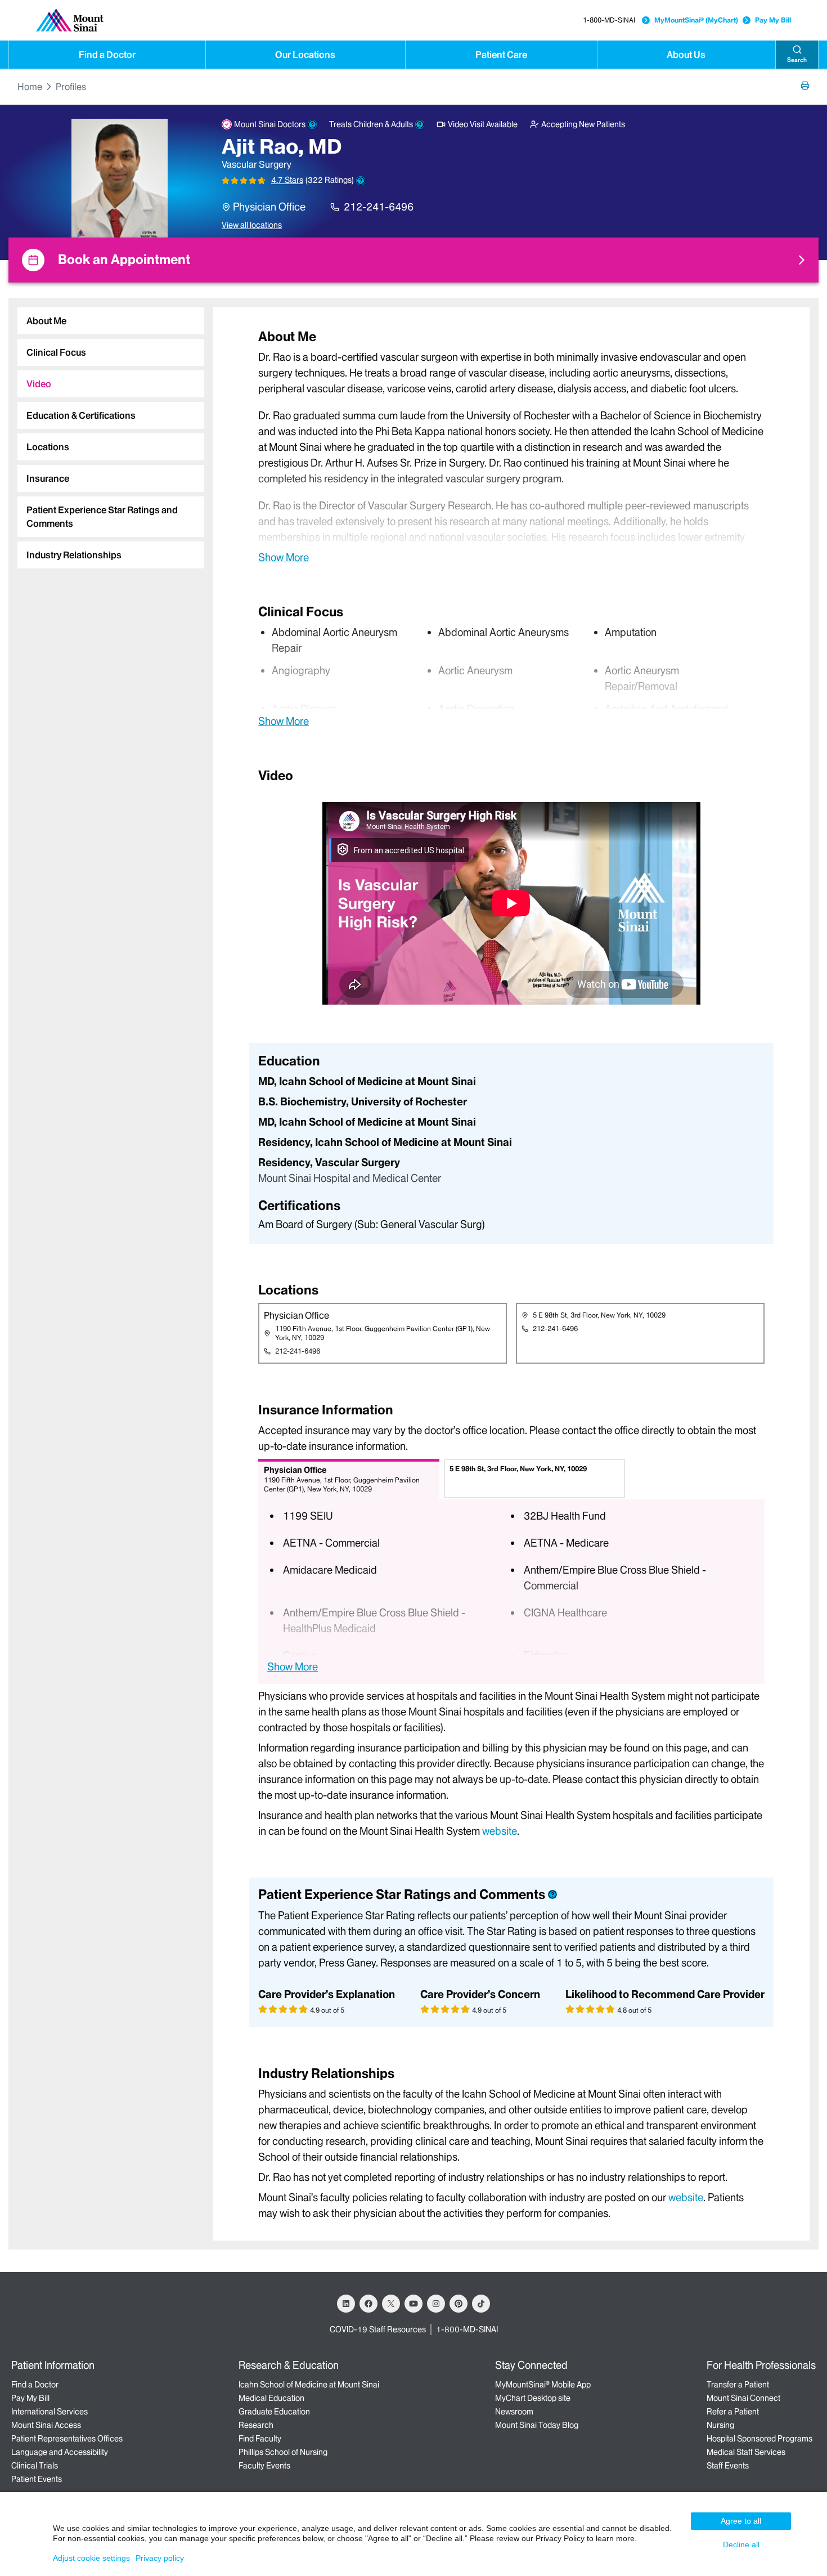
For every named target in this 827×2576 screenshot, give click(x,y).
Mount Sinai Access (46, 2425)
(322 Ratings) (330, 180)
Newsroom (514, 2412)
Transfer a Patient (738, 2385)
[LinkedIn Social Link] (346, 2304)
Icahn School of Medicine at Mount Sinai (309, 2385)
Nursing (720, 2425)
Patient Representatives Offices (67, 2439)
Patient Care (501, 55)
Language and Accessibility (60, 2452)
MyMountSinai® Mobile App (543, 2385)
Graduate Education (274, 2412)
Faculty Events (264, 2466)
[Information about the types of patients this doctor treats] (420, 124)
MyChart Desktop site (533, 2398)
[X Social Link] (391, 2304)
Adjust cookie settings (91, 2558)
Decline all (741, 2544)
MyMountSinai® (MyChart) (696, 20)
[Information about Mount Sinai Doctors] (312, 124)
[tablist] (106, 433)
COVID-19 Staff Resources (378, 2329)
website (500, 1831)
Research (256, 2425)
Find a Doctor (107, 55)
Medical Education (271, 2398)
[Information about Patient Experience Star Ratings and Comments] (361, 181)
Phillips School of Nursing (283, 2452)
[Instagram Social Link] (436, 2304)
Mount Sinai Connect (743, 2398)
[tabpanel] (511, 446)
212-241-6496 (379, 207)
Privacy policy (160, 2558)
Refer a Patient (733, 2412)
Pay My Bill (773, 20)
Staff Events (728, 2466)
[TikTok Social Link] (481, 2304)
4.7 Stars (287, 180)
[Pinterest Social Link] (459, 2304)
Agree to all (741, 2521)
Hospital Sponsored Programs (759, 2439)
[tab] (111, 321)
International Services (50, 2412)
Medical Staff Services (746, 2452)
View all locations (252, 225)
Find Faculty (260, 2439)
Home (30, 87)
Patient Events (37, 2479)
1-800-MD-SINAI (609, 20)
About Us (686, 55)
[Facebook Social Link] (368, 2304)
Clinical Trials (35, 2466)
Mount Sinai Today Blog (537, 2425)
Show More (284, 557)
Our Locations (305, 55)
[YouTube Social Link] (414, 2304)
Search (797, 60)
